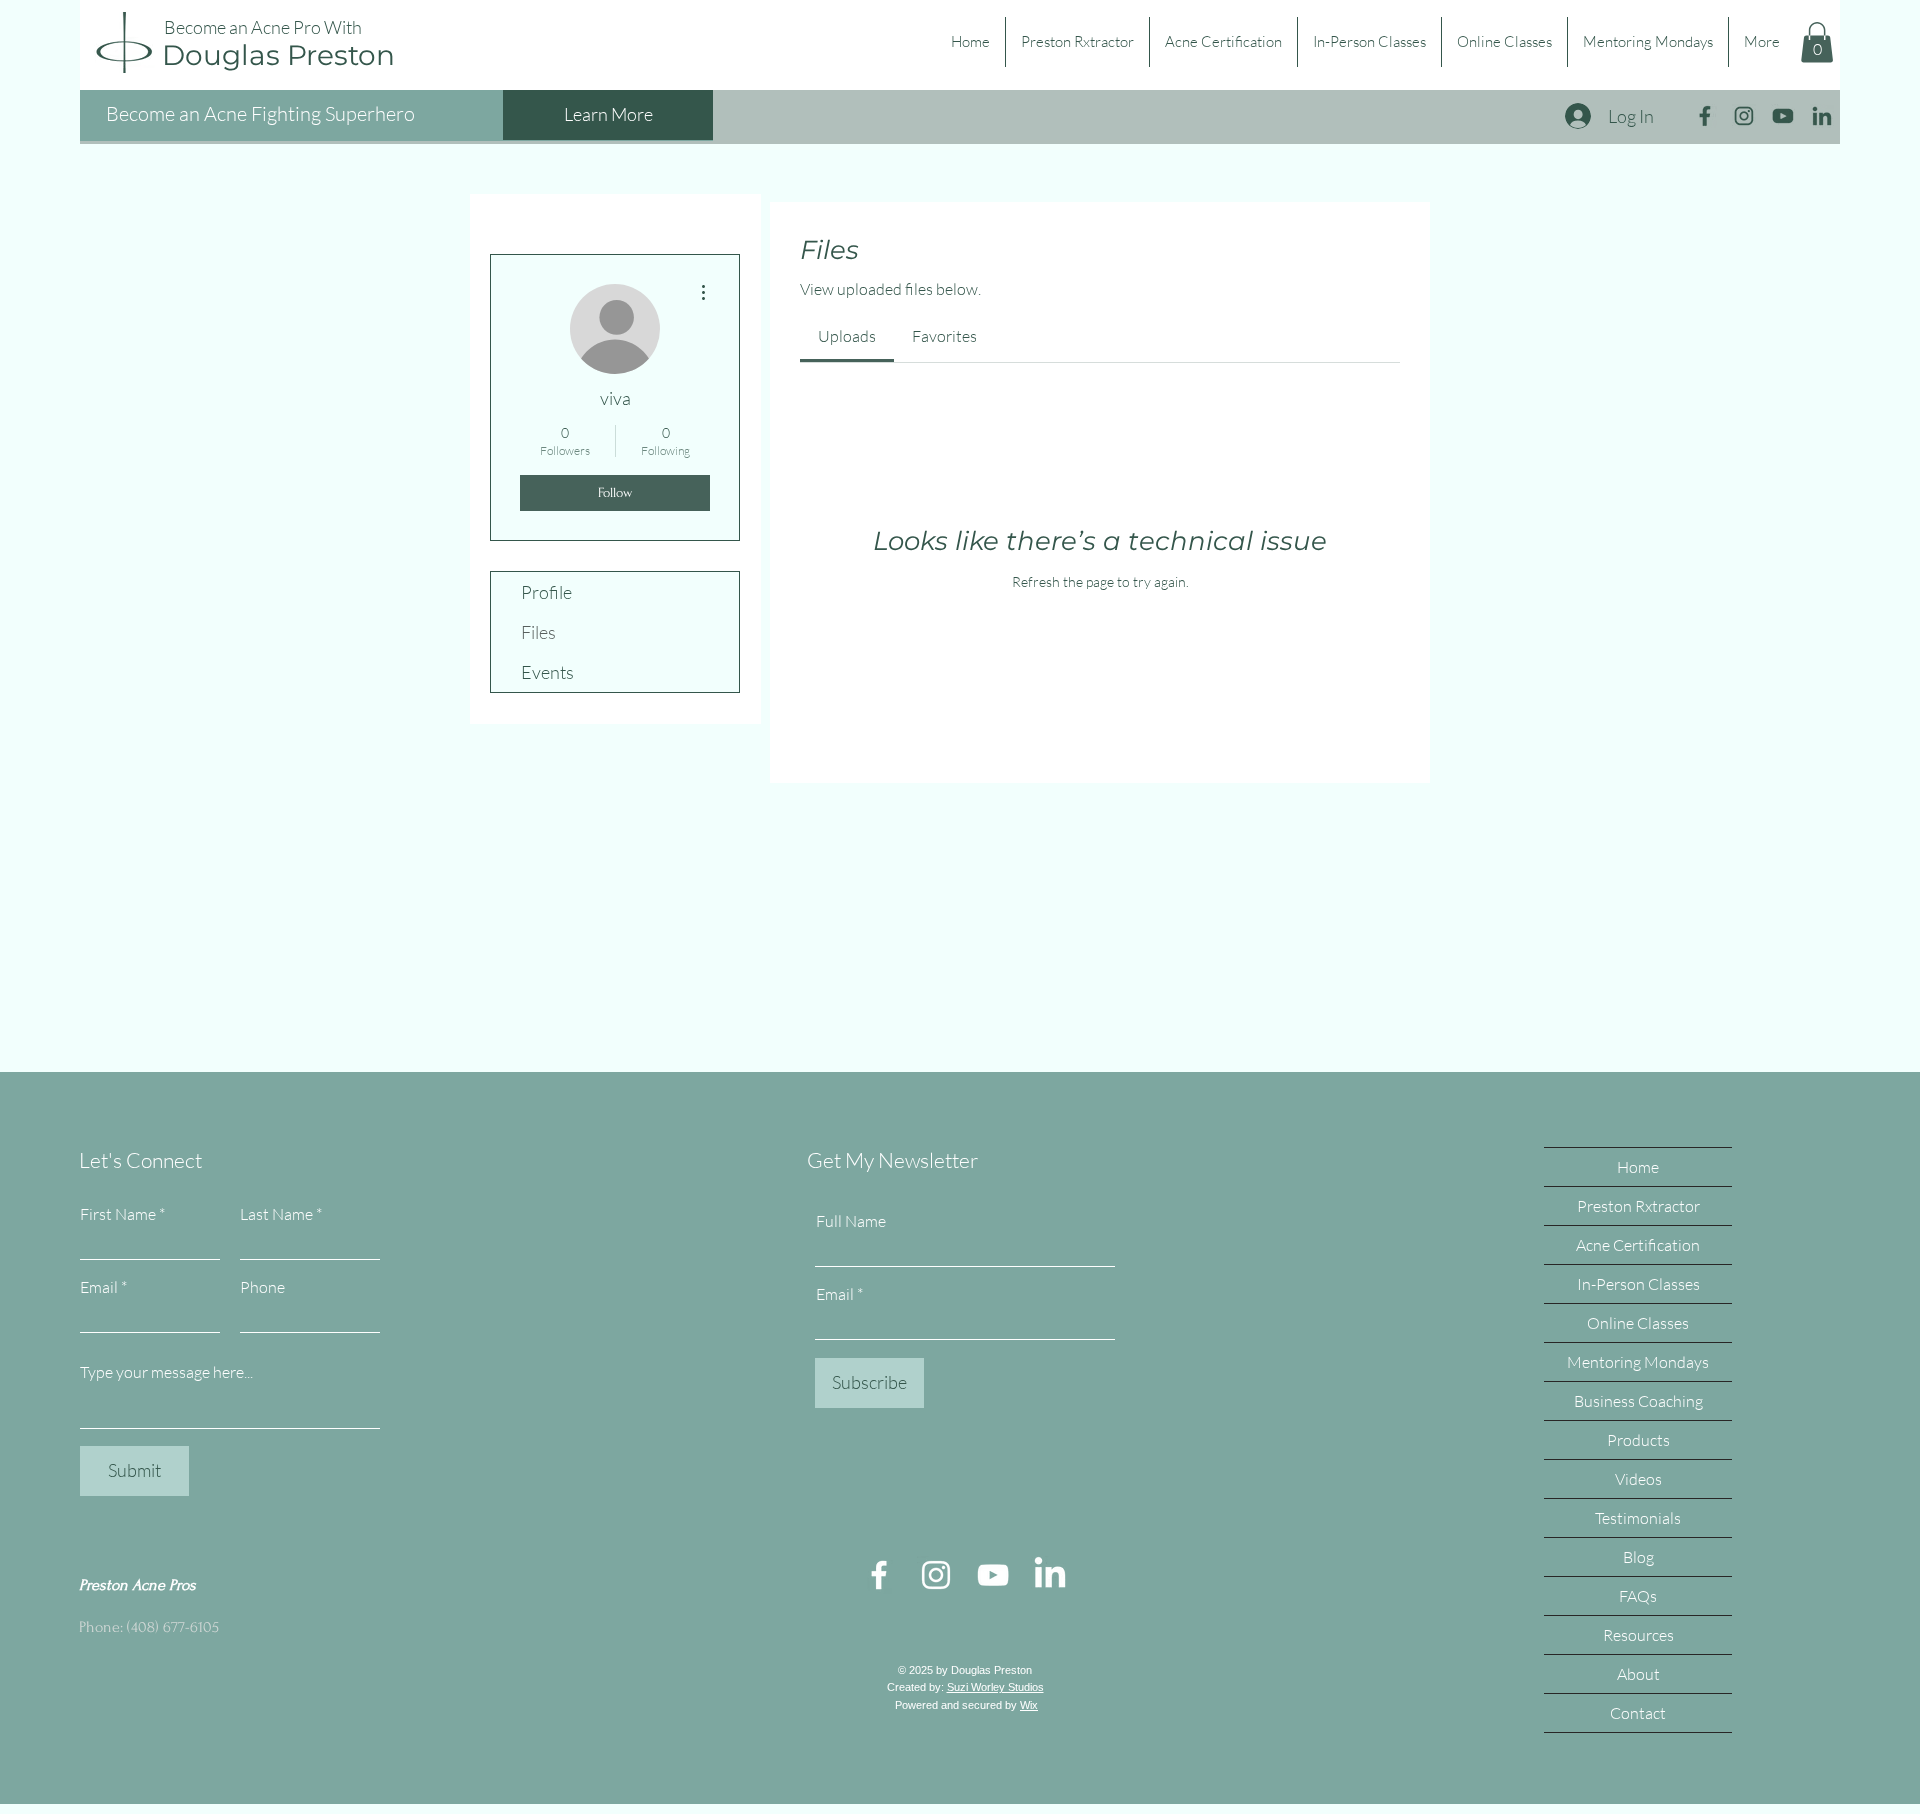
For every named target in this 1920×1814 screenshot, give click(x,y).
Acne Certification (1638, 1245)
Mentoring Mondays (1638, 1362)
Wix (1029, 1705)
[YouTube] (993, 1575)
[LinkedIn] (1050, 1575)
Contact (1638, 1713)
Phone (262, 1287)
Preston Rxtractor (1638, 1206)
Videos (1638, 1479)
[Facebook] (879, 1575)
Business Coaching (1638, 1401)
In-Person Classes (1638, 1284)
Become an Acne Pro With (263, 27)
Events (547, 672)
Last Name (276, 1214)
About (1638, 1674)
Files (538, 632)
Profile (546, 592)
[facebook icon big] (1705, 116)
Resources (1638, 1635)
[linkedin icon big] (1822, 116)
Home (1638, 1167)
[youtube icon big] (1783, 116)
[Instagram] (936, 1575)
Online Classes (1638, 1323)
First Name (118, 1214)
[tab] (847, 336)
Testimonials (1638, 1518)
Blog (1638, 1557)
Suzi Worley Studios (995, 1687)
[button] (1817, 42)
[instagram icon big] (1744, 116)
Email (99, 1287)
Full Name (851, 1221)
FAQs (1638, 1596)
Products (1638, 1440)
